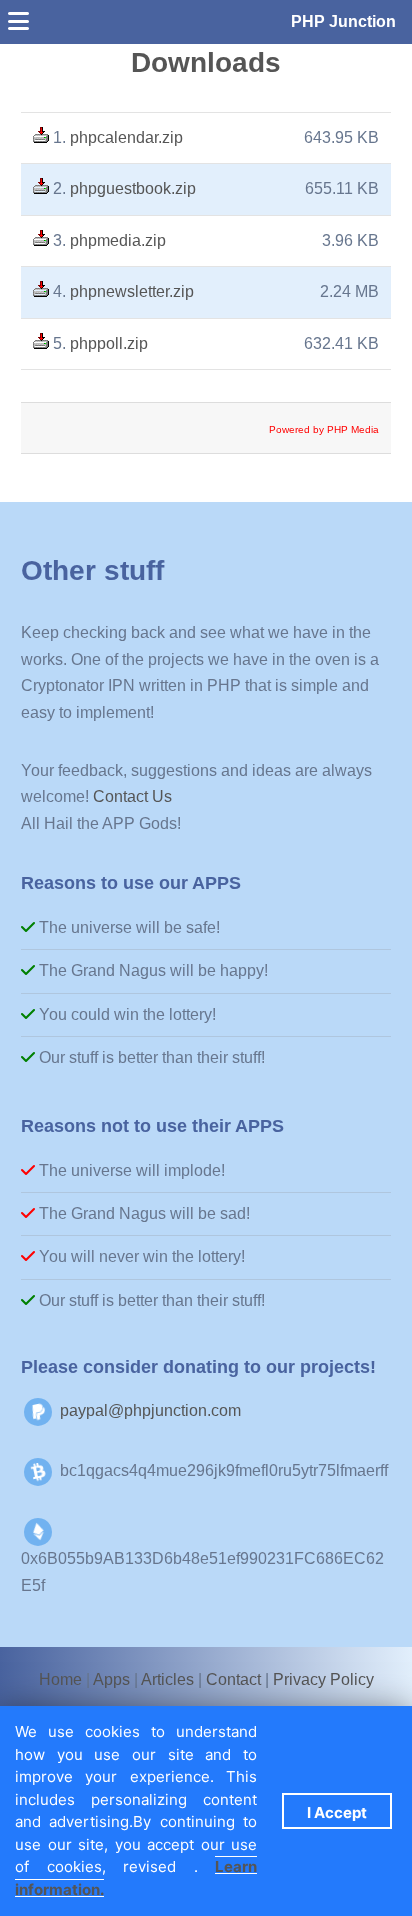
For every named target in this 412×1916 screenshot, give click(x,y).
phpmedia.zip (118, 240)
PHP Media (353, 429)
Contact (233, 1679)
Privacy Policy (323, 1679)
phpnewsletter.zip (132, 291)
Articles (167, 1679)
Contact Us (132, 796)
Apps (111, 1679)
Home (60, 1679)
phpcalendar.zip (126, 137)
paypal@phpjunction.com (150, 1410)
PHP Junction (343, 21)
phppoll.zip (109, 343)
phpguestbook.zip (133, 188)
